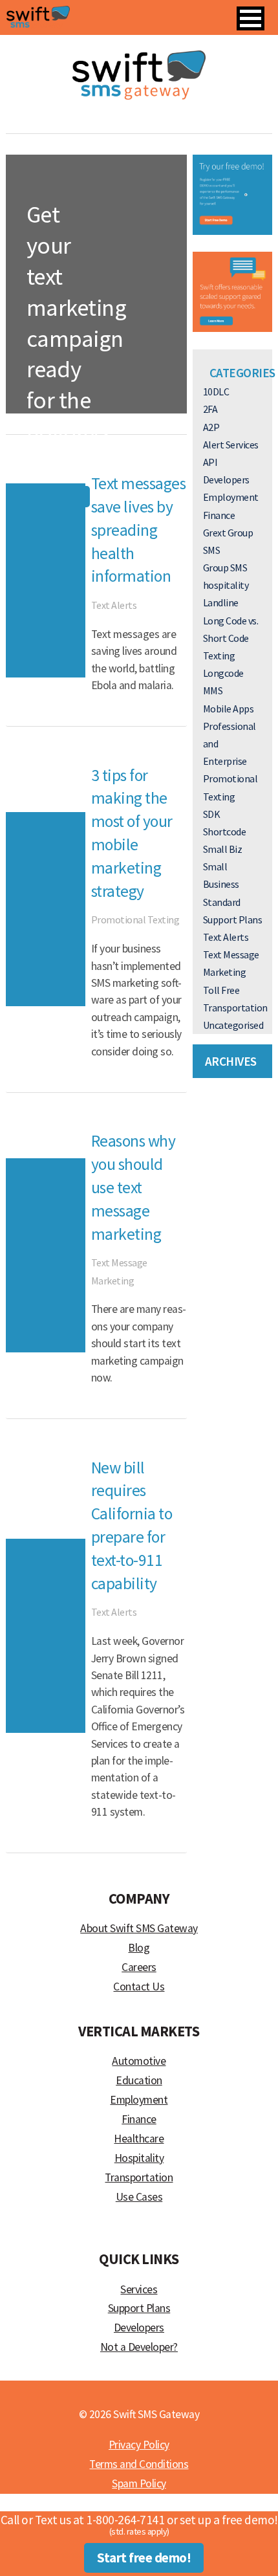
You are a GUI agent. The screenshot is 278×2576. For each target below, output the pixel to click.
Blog (139, 1948)
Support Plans (233, 919)
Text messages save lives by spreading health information (139, 530)
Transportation (235, 1007)
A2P (211, 427)
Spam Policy (139, 2483)
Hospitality (139, 2158)
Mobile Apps (229, 709)
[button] (251, 18)
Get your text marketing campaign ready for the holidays (77, 323)
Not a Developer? (139, 2347)
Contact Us (139, 1987)
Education (139, 2080)
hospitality (226, 585)
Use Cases (139, 2197)
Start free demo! (144, 2558)
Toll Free (221, 990)
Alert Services (231, 445)
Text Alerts (114, 605)
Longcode (223, 673)
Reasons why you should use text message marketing (134, 1187)
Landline (221, 602)
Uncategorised (233, 1025)
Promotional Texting (80, 467)
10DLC (216, 391)
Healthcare (139, 2139)
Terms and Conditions (139, 2464)
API (210, 462)
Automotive (139, 2061)
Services (139, 2289)
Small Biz (223, 849)
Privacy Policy (139, 2445)
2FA (210, 409)
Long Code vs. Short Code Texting (231, 638)
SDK (212, 814)
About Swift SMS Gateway (139, 1928)
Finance (219, 515)
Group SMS (225, 567)
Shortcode (225, 831)
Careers (139, 1967)
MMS (213, 690)
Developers (226, 479)
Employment (231, 497)
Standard (222, 902)
